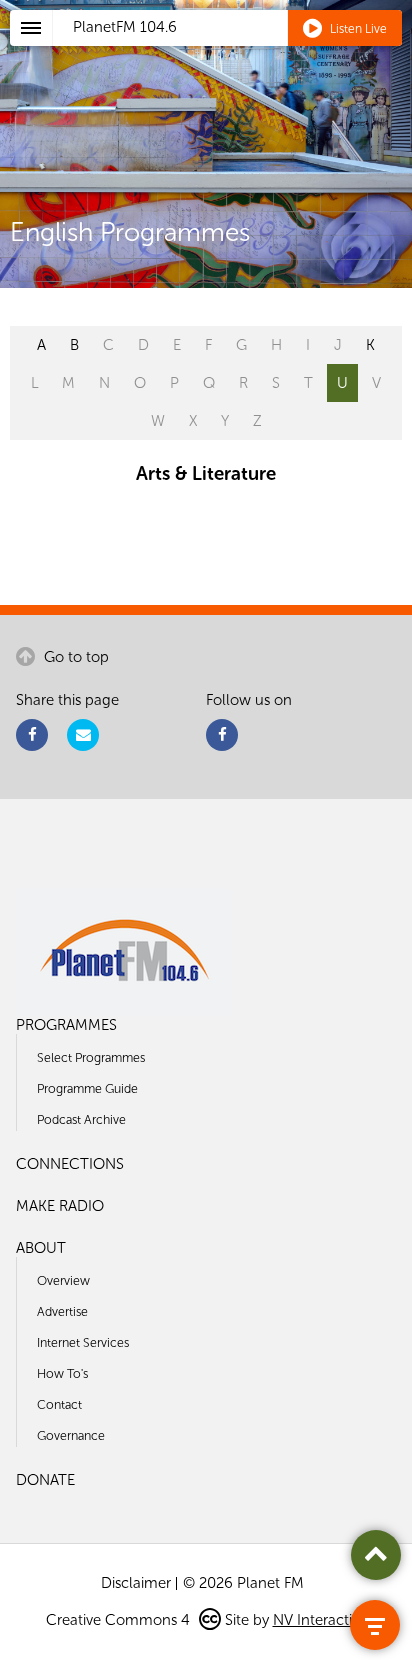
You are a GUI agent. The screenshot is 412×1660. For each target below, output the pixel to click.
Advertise (62, 1311)
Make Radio (60, 1206)
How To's (62, 1373)
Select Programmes (91, 1057)
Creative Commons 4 (120, 1620)
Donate (45, 1480)
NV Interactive (320, 1620)
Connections (70, 1164)
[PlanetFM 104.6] (232, 51)
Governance (71, 1435)
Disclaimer (136, 1583)
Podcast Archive (81, 1119)
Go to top (74, 657)
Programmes (66, 1025)
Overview (63, 1280)
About (41, 1248)
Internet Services (83, 1342)
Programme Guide (87, 1088)
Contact (59, 1404)
